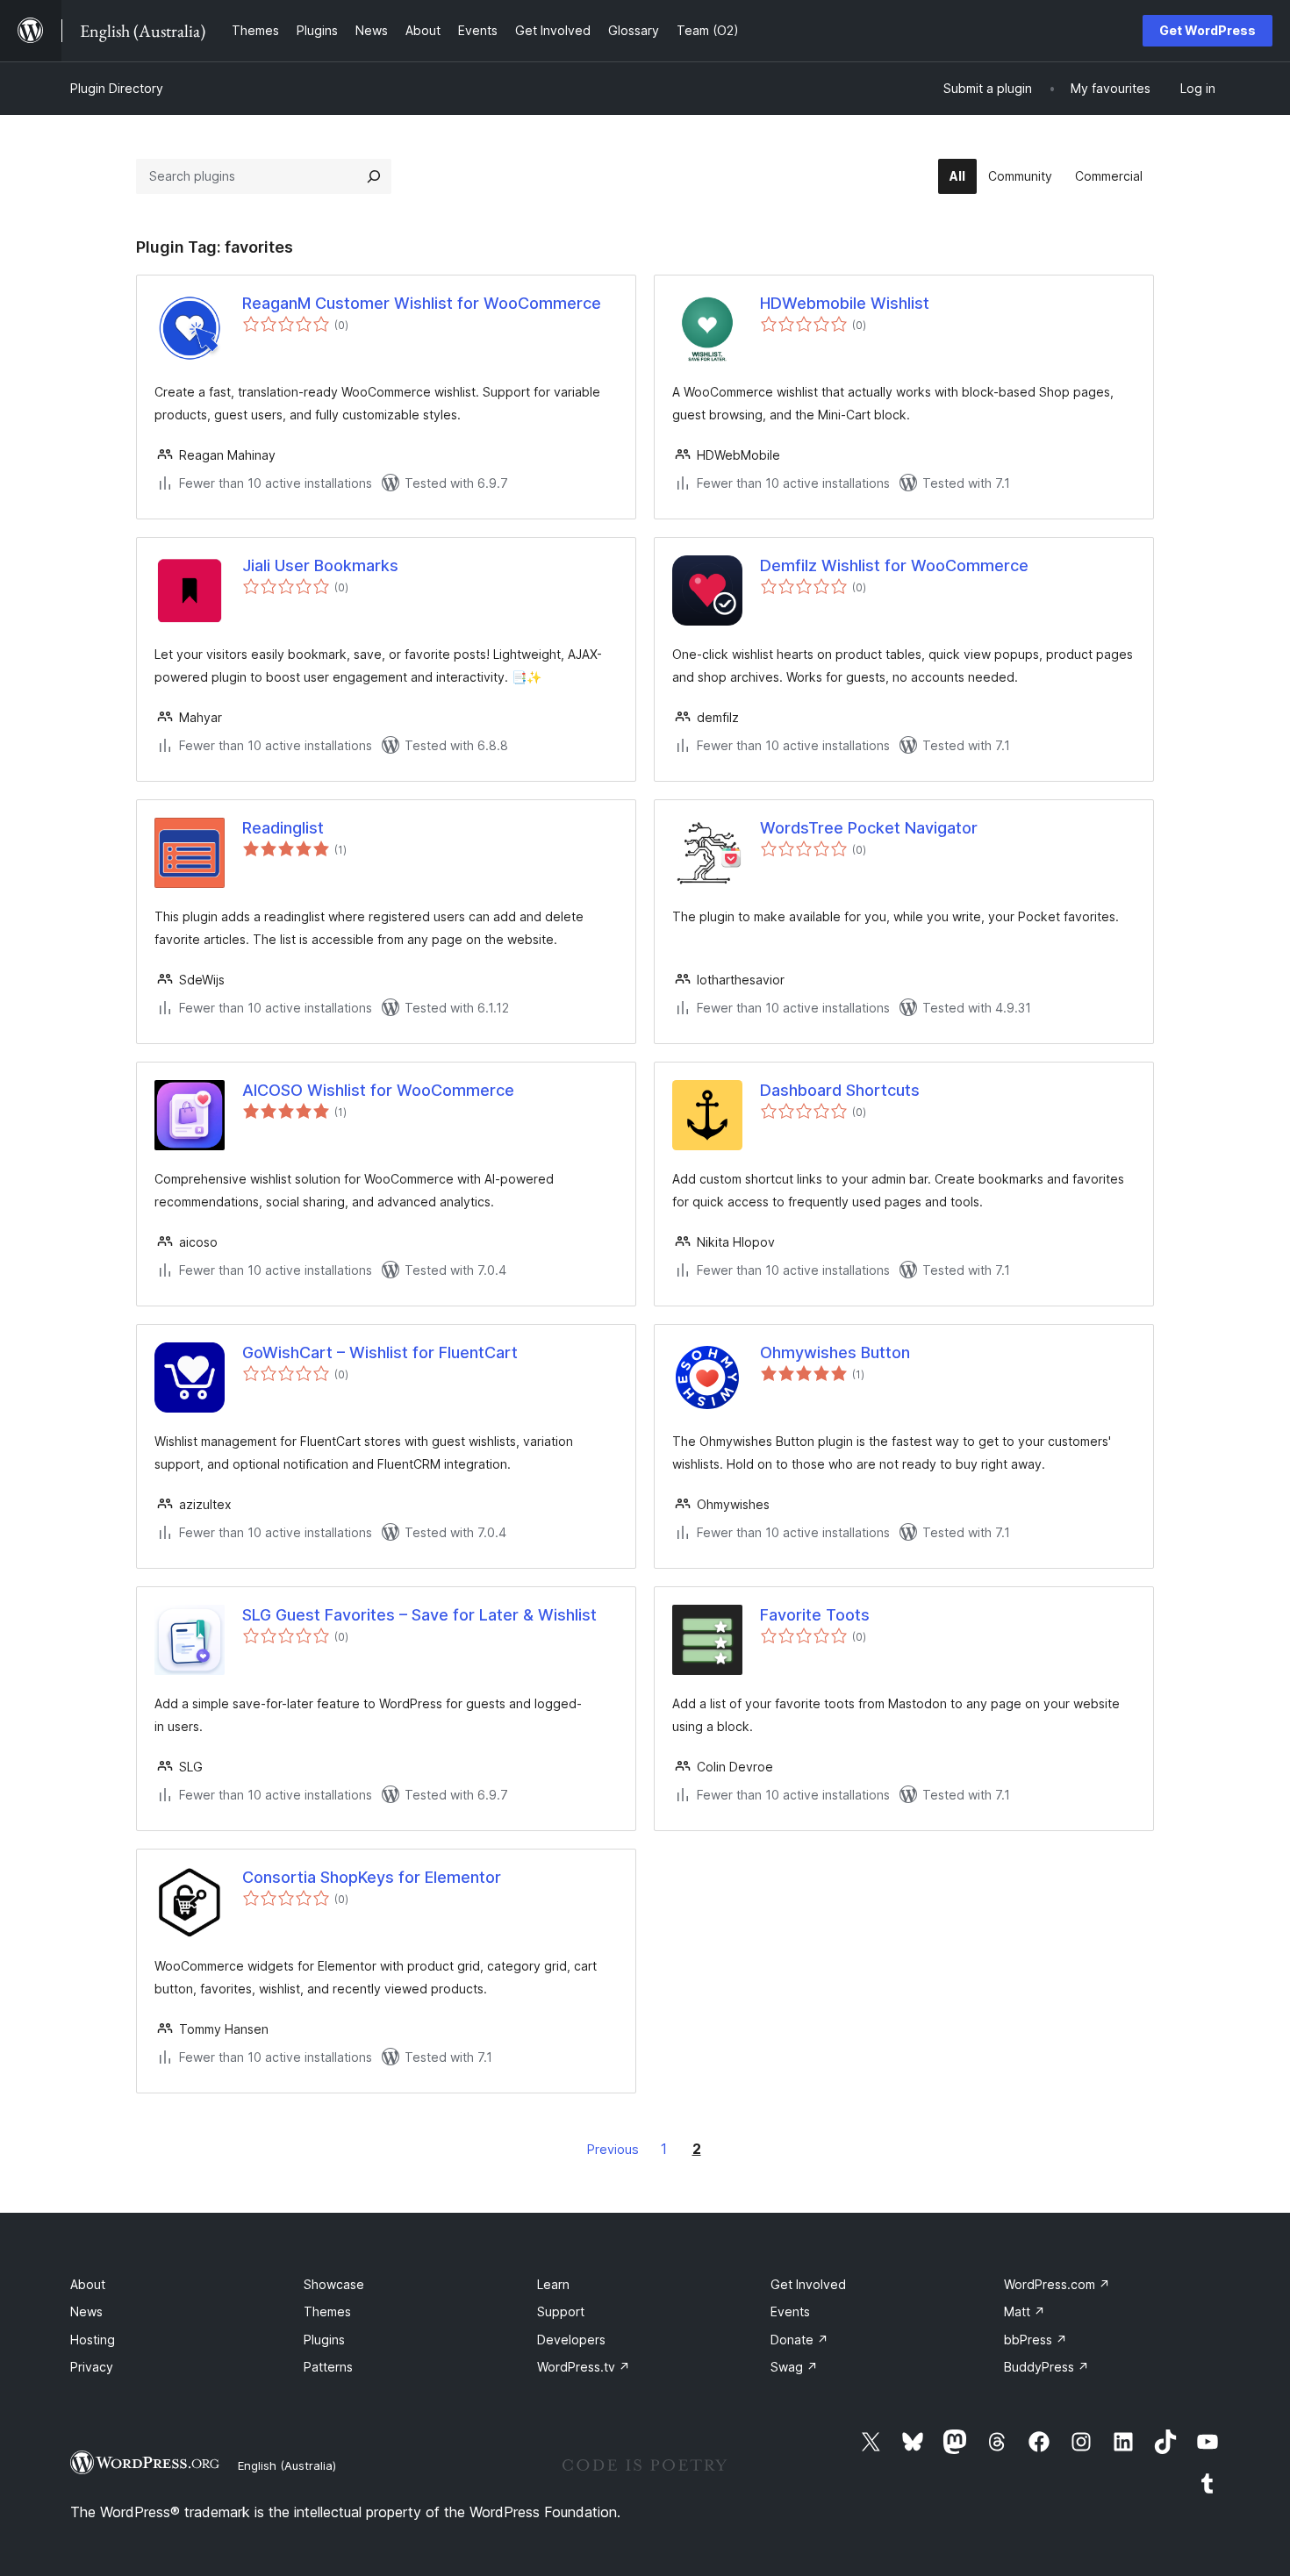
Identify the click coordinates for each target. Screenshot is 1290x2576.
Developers (571, 2340)
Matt (1025, 2311)
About (88, 2284)
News (86, 2311)
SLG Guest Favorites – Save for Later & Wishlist (419, 1615)
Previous (613, 2149)
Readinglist (283, 828)
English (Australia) (287, 2465)
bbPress (1036, 2340)
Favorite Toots (815, 1615)
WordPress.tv (584, 2367)
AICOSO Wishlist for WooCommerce (378, 1090)
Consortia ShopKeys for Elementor (372, 1877)
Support (561, 2311)
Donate (799, 2340)
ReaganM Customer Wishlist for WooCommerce (422, 303)
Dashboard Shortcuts (840, 1090)
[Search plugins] (374, 176)
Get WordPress (1208, 30)
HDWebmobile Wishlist (845, 303)
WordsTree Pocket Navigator (869, 828)
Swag (794, 2367)
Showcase (334, 2284)
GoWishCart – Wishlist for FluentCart (380, 1352)
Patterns (328, 2367)
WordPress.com (1057, 2284)
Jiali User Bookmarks (320, 565)
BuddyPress (1046, 2367)
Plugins (324, 2340)
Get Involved (808, 2284)
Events (790, 2311)
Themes (327, 2311)
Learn (553, 2284)
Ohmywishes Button (835, 1352)
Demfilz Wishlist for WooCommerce (894, 565)
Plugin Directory (117, 88)
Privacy (92, 2367)
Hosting (93, 2340)
